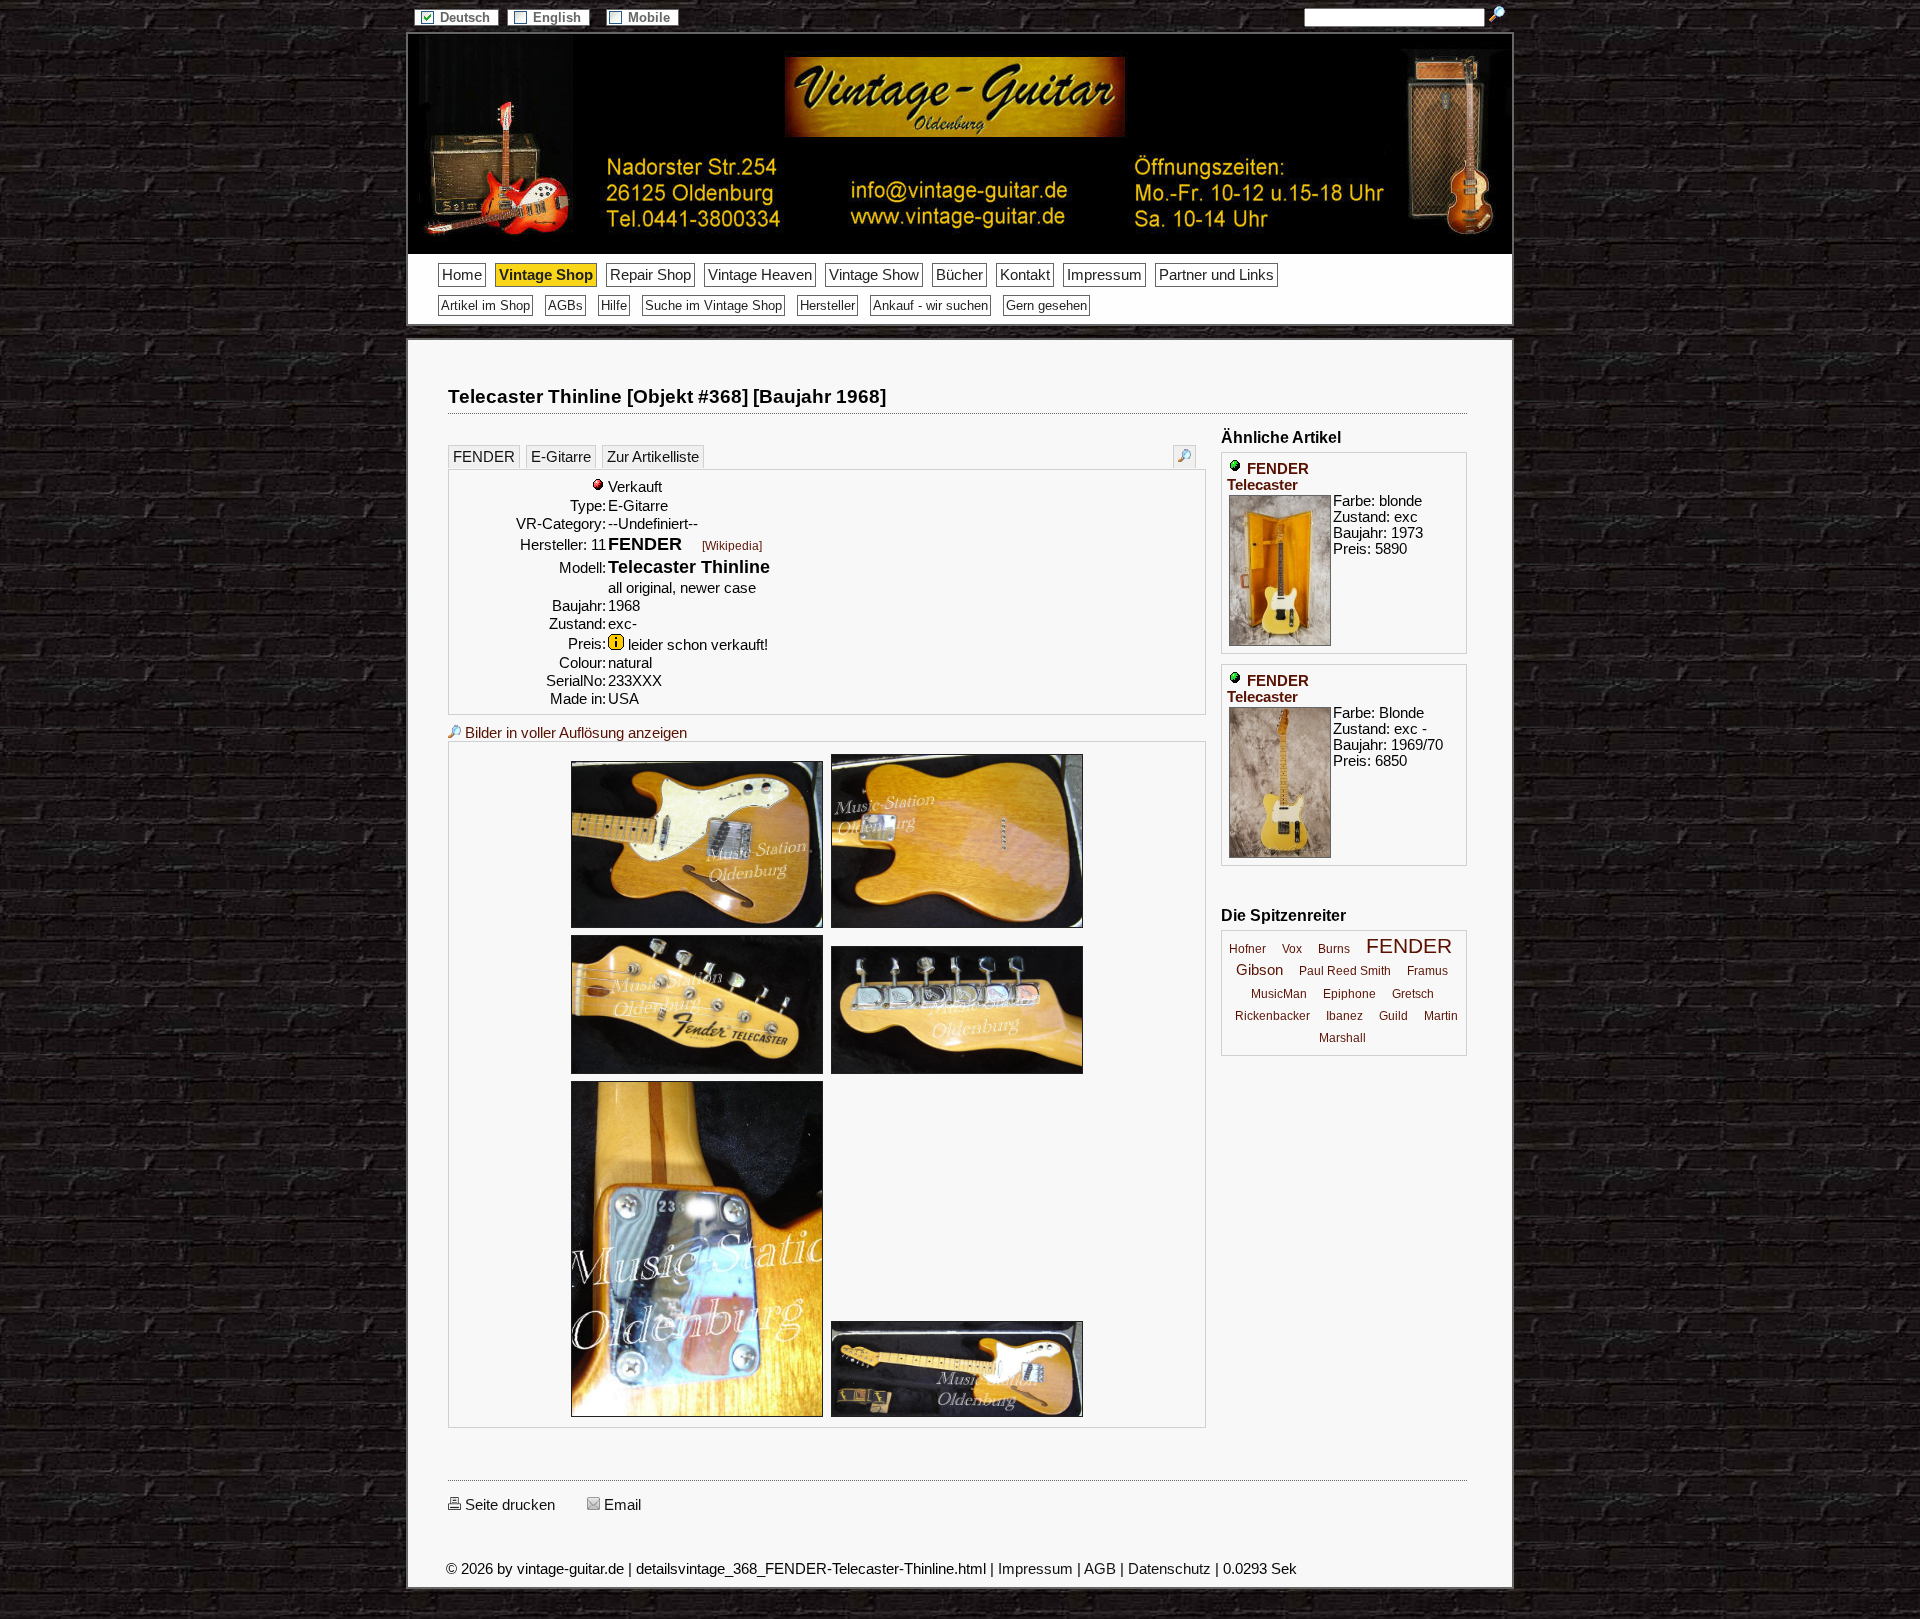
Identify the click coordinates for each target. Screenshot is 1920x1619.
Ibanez (1344, 1016)
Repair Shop (650, 275)
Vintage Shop (546, 275)
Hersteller (827, 305)
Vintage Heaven (760, 275)
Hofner (1247, 949)
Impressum (1104, 275)
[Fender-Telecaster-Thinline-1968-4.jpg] (697, 1071)
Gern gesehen (1046, 305)
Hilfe (614, 305)
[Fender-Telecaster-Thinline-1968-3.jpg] (957, 925)
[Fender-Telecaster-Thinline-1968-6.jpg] (697, 1414)
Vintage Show (874, 275)
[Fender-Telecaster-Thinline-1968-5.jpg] (957, 1071)
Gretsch (1413, 994)
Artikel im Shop (485, 305)
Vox (1292, 949)
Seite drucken (508, 1505)
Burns (1334, 949)
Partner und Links (1216, 275)
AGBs (565, 305)
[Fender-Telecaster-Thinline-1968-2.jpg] (697, 925)
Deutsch (467, 17)
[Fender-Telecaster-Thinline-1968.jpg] (957, 1414)
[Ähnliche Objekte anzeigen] (1184, 456)
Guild (1393, 1016)
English (559, 17)
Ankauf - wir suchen (930, 305)
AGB (1100, 1569)
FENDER (484, 457)
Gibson (1259, 970)
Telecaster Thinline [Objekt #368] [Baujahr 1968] (667, 396)
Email (620, 1505)
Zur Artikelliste (653, 457)
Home (462, 275)
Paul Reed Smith (1345, 971)
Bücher (959, 275)
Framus (1427, 971)
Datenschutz (1169, 1569)
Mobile (651, 17)
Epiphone (1349, 994)
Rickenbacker (1272, 1016)
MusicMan (1279, 994)
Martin (1441, 1016)
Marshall (1342, 1038)
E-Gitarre (561, 457)
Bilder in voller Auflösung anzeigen (574, 733)
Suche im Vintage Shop (713, 305)
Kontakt (1025, 275)
